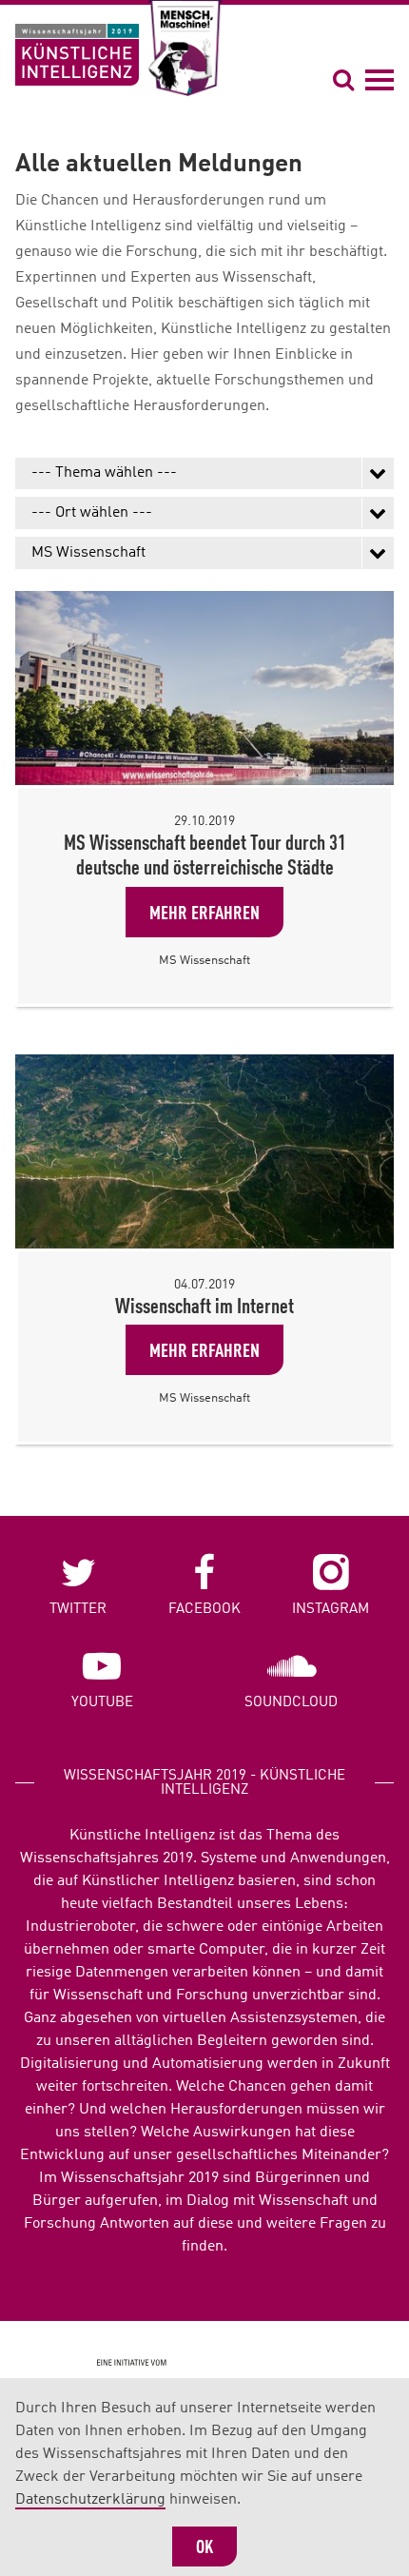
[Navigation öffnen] (380, 79)
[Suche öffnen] (346, 79)
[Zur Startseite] (77, 55)
